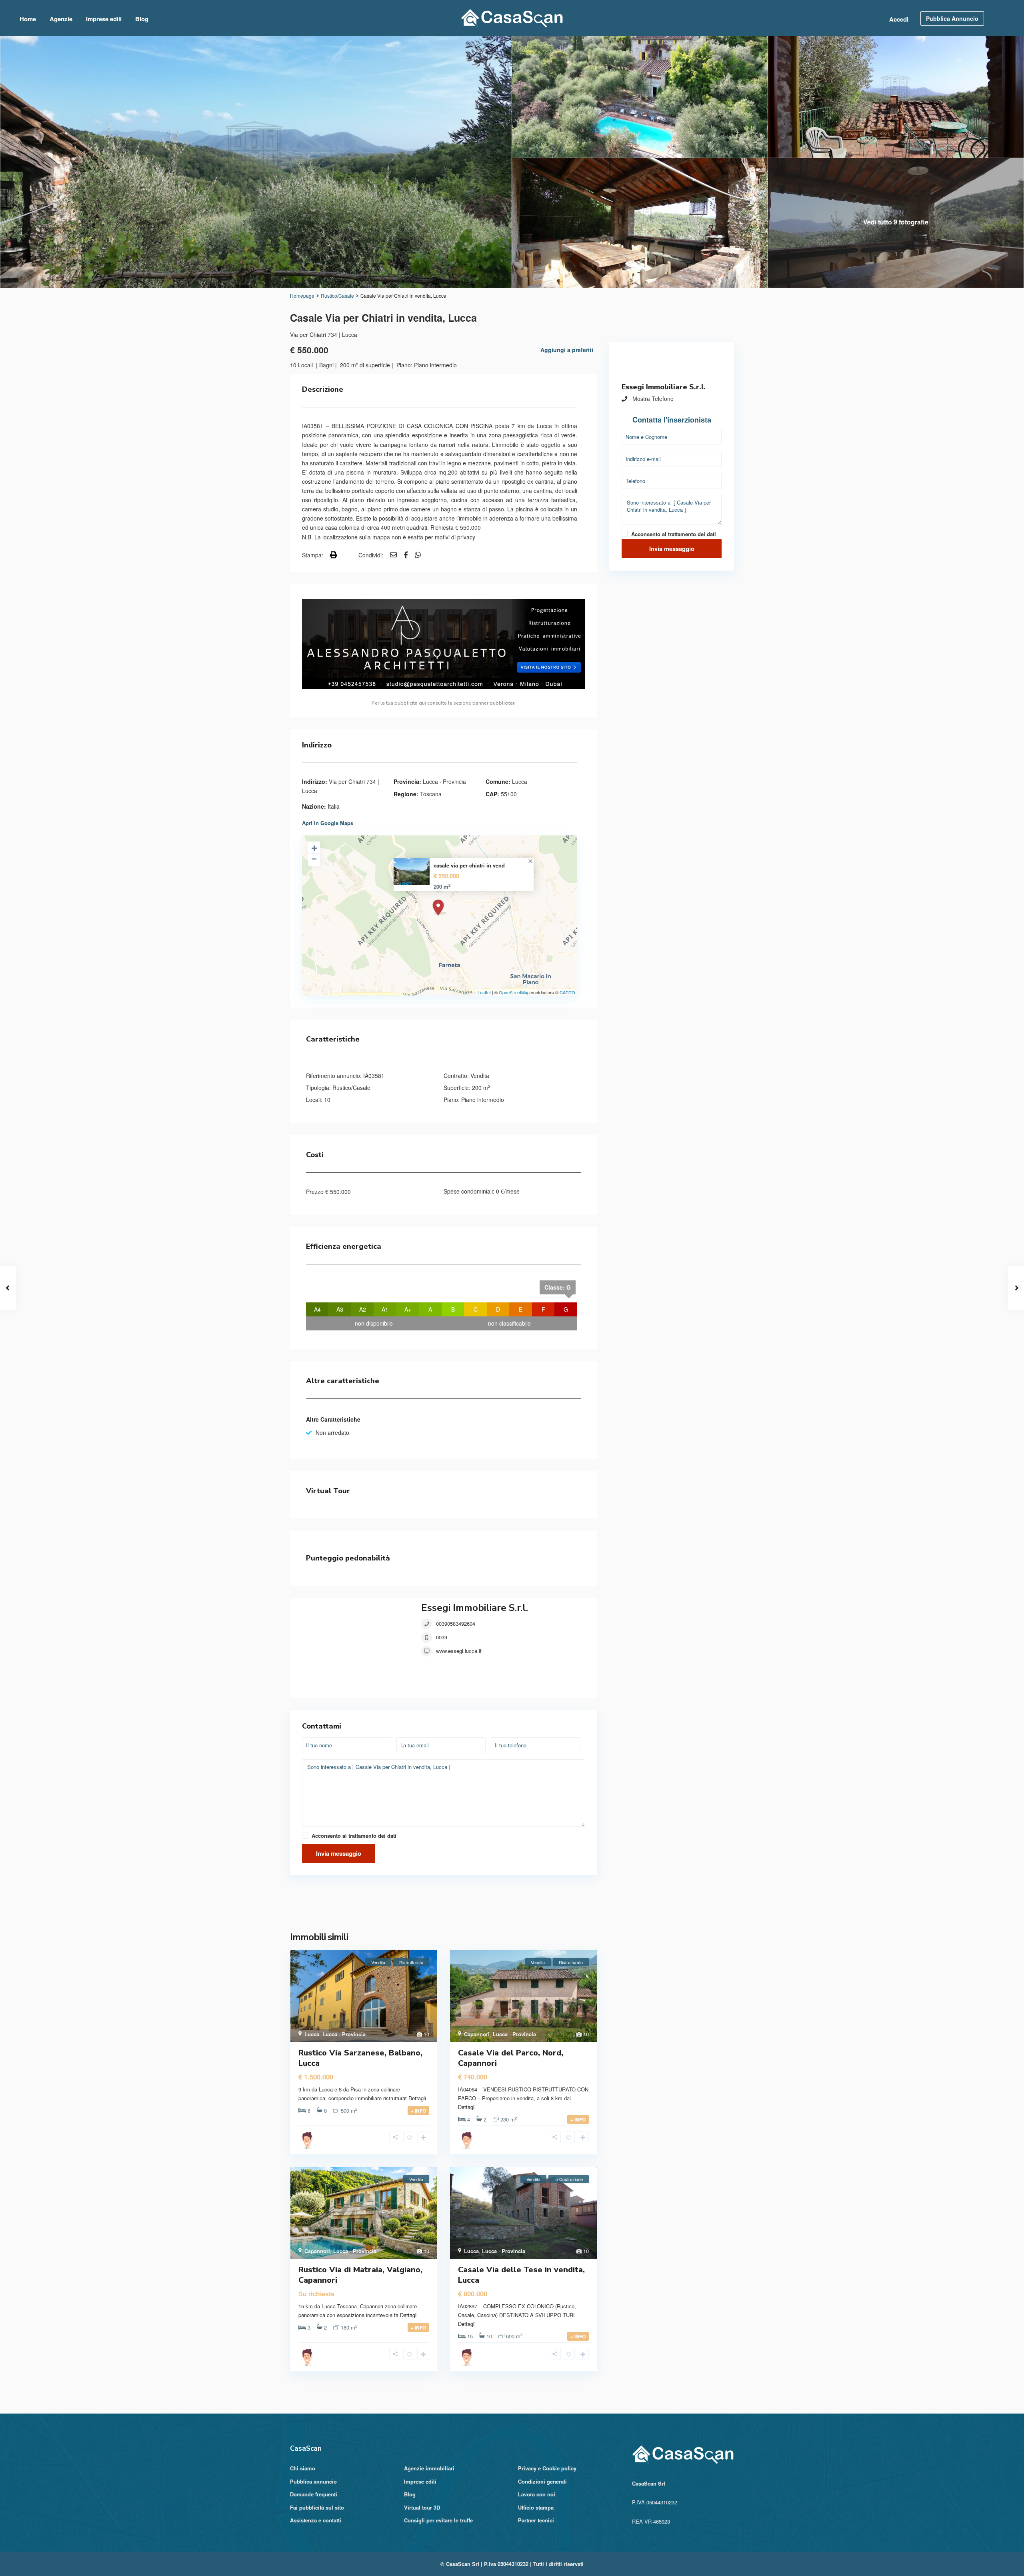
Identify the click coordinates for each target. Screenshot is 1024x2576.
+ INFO (418, 2111)
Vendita (480, 1076)
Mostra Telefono (653, 399)
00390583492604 (456, 1624)
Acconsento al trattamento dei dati (354, 1836)
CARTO (567, 992)
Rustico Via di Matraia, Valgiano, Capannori (360, 2275)
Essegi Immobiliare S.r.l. (475, 1608)
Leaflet (484, 992)
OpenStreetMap (514, 992)
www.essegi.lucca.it (459, 1651)
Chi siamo (303, 2468)
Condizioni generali (542, 2481)
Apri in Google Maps (328, 823)
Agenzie (61, 19)
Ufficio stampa (536, 2507)
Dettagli (417, 2098)
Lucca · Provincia (444, 781)
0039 (442, 1637)
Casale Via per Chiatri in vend (469, 865)
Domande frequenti (314, 2494)
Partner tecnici (536, 2520)
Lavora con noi (537, 2494)
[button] (444, 1905)
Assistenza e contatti (316, 2520)
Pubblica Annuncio (952, 18)
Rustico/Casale (337, 295)
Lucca (520, 781)
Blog (142, 19)
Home (28, 19)
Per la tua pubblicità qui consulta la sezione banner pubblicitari (444, 703)
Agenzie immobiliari (429, 2468)
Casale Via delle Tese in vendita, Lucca (521, 2275)
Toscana (431, 794)
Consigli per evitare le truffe (438, 2520)
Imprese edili (104, 19)
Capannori (477, 2034)
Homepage (302, 295)
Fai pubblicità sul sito (317, 2507)
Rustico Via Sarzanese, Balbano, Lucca (360, 2058)
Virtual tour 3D (422, 2507)
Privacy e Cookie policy (547, 2468)
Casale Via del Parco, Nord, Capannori (511, 2058)
